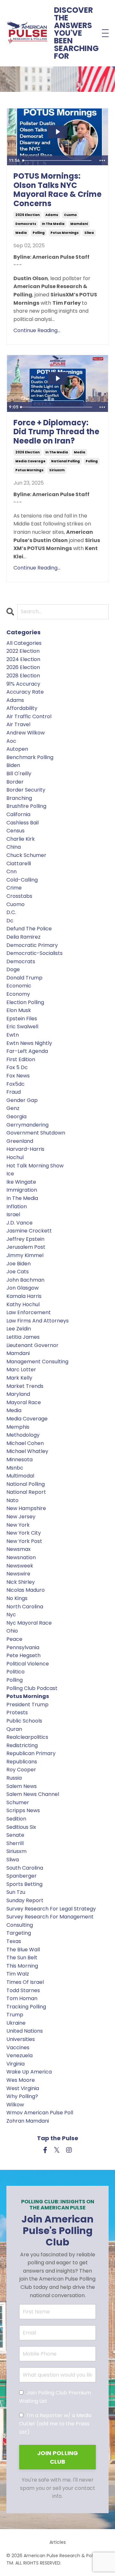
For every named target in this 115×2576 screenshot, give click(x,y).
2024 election (23, 659)
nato (12, 1500)
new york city (24, 1533)
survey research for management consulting (50, 1921)
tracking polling (26, 2007)
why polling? (22, 2096)
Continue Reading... (37, 330)
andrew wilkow (26, 733)
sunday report (25, 1900)
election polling (25, 1002)
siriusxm (57, 470)
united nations (25, 2031)
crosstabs (19, 896)
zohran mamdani (28, 2121)
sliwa (89, 233)
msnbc (15, 1468)
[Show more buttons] (102, 160)
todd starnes (23, 1990)
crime (14, 888)
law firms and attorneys (38, 1321)
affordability (22, 708)
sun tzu (16, 1892)
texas (14, 1941)
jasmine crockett (29, 1231)
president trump (27, 1705)
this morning (22, 1966)
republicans (22, 1762)
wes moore (21, 2080)
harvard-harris (25, 1149)
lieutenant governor (32, 1345)
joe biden (19, 1264)
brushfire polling (26, 806)
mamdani (79, 224)
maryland (18, 1394)
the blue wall (23, 1950)
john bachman (25, 1280)
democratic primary (32, 945)
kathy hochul (23, 1304)
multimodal (20, 1476)
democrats (26, 224)
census (15, 831)
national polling (65, 461)
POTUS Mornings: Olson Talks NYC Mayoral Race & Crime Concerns (57, 190)
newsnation (21, 1557)
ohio (12, 1631)
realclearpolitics (27, 1737)
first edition (21, 1059)
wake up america (29, 2072)
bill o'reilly (19, 774)
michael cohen (25, 1443)
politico (15, 1672)
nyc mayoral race (29, 1623)
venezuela (19, 2055)
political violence (28, 1664)
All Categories (24, 643)
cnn (11, 871)
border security (26, 790)
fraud (14, 1092)
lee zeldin (19, 1329)
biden (13, 765)
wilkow (15, 2105)
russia (14, 1778)
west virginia (23, 2088)
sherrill (15, 1843)
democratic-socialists (34, 953)
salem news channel (33, 1794)
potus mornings (65, 233)
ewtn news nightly (29, 1043)
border (15, 782)
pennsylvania (23, 1647)
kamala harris (24, 1296)
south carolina (25, 1868)
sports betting (24, 1884)
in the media (53, 224)
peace (14, 1639)
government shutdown (36, 1133)
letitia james (23, 1337)
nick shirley (21, 1582)
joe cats (18, 1272)
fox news (18, 1076)
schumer (18, 1802)
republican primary (31, 1753)
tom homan (22, 1998)
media (21, 233)
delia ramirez (23, 937)
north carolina (25, 1607)
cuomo (70, 215)
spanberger (22, 1876)
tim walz (18, 1974)
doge (13, 969)
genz (13, 1108)
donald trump (24, 978)
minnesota (19, 1459)
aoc (11, 741)
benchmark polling (30, 757)
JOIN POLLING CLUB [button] (58, 2457)
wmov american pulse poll (40, 2113)
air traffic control (29, 716)
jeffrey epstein (25, 1239)
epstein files (22, 1019)
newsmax (19, 1549)
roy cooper (21, 1770)
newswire (18, 1574)
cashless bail (23, 823)
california (18, 814)
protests (17, 1712)
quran (14, 1729)
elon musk (19, 1010)
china (14, 847)
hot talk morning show (35, 1166)
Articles (58, 2542)
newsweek (20, 1566)
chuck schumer (26, 855)
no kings (17, 1598)
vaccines (18, 2047)
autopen (17, 749)
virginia (15, 2064)
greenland (20, 1141)
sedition (16, 1819)
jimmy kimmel (25, 1255)
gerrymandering (27, 1125)
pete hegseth (23, 1655)
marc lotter (21, 1370)
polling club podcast (32, 1688)
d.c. (11, 912)
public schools (24, 1721)
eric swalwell (22, 1027)
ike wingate (21, 1182)
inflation (17, 1206)
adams (52, 215)
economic (19, 986)
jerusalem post (26, 1247)
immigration (22, 1190)
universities (21, 2039)
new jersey (21, 1517)
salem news (22, 1786)
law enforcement (29, 1312)
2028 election (23, 676)
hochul (15, 1157)
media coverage (30, 461)
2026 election (27, 215)
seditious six (21, 1827)
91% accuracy (23, 684)
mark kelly (19, 1378)
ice (10, 1174)
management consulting (37, 1362)
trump (15, 2015)
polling (39, 233)
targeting (19, 1933)
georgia (16, 1117)
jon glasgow (23, 1288)
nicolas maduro (26, 1590)
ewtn (13, 1035)
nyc (11, 1615)
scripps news (23, 1810)
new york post (24, 1541)
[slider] (58, 160)
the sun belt (22, 1958)
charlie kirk (21, 839)
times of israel (25, 1982)
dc (10, 921)
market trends (25, 1386)
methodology (23, 1435)
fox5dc (15, 1084)
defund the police (29, 929)
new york (18, 1525)
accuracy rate (25, 692)
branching (19, 798)
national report (26, 1492)
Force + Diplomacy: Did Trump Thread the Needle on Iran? (56, 432)
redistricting (22, 1745)
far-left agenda (27, 1051)
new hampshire (26, 1508)
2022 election (23, 651)
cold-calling (22, 880)
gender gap (22, 1100)
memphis (18, 1427)
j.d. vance (19, 1223)
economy (18, 994)
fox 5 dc (17, 1067)
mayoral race (24, 1402)
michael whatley (27, 1451)
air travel (18, 724)
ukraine (16, 2023)
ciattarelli (19, 864)
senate (15, 1835)
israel (13, 1214)
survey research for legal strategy (51, 1909)
